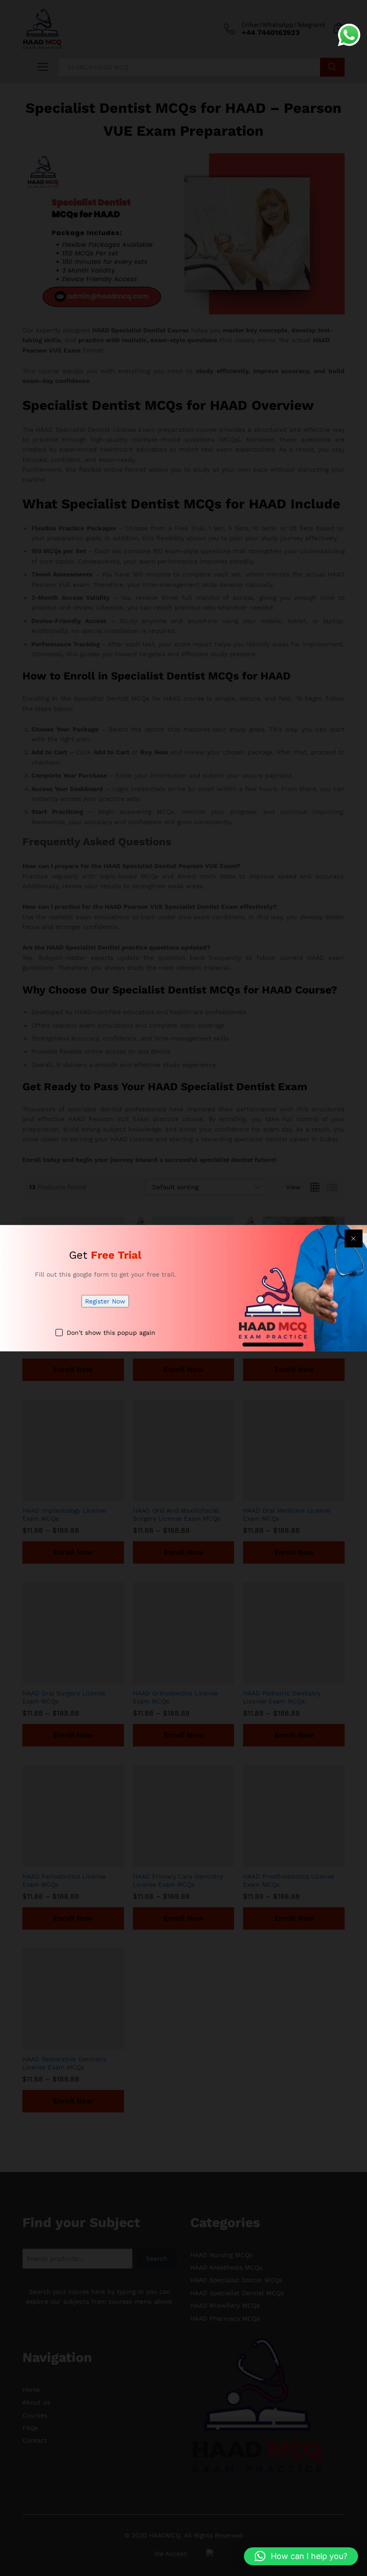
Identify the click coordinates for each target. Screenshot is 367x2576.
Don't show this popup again (111, 1333)
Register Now (105, 1301)
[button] (301, 2556)
